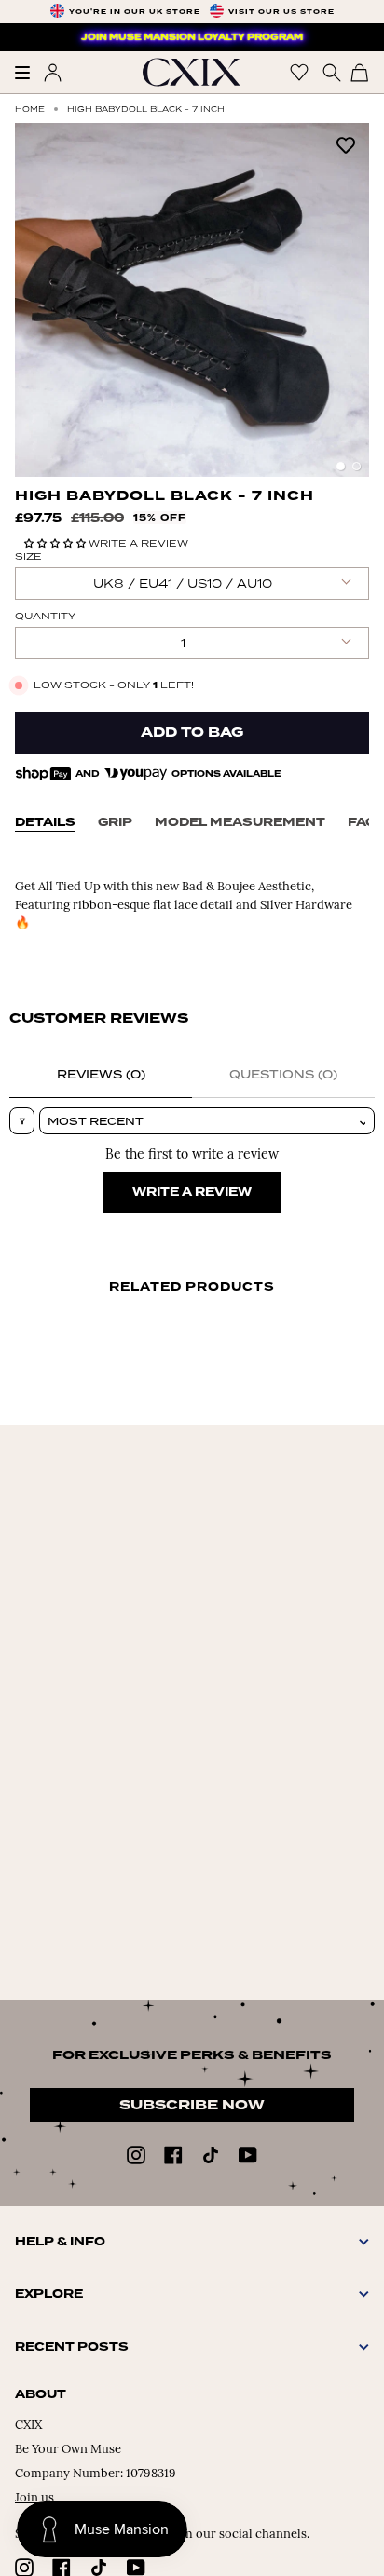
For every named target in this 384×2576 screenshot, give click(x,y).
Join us (34, 2498)
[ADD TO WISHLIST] (346, 144)
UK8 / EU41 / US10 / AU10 (183, 583)
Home (30, 108)
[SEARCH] (329, 72)
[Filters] (22, 1121)
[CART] (360, 72)
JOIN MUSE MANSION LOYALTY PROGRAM (192, 37)
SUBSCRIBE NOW (192, 2105)
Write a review (192, 1192)
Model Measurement (240, 822)
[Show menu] (29, 73)
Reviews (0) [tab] (101, 1074)
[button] (56, 543)
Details (45, 822)
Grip (115, 822)
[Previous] (38, 300)
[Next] (346, 300)
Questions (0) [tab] (283, 1074)
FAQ (362, 822)
